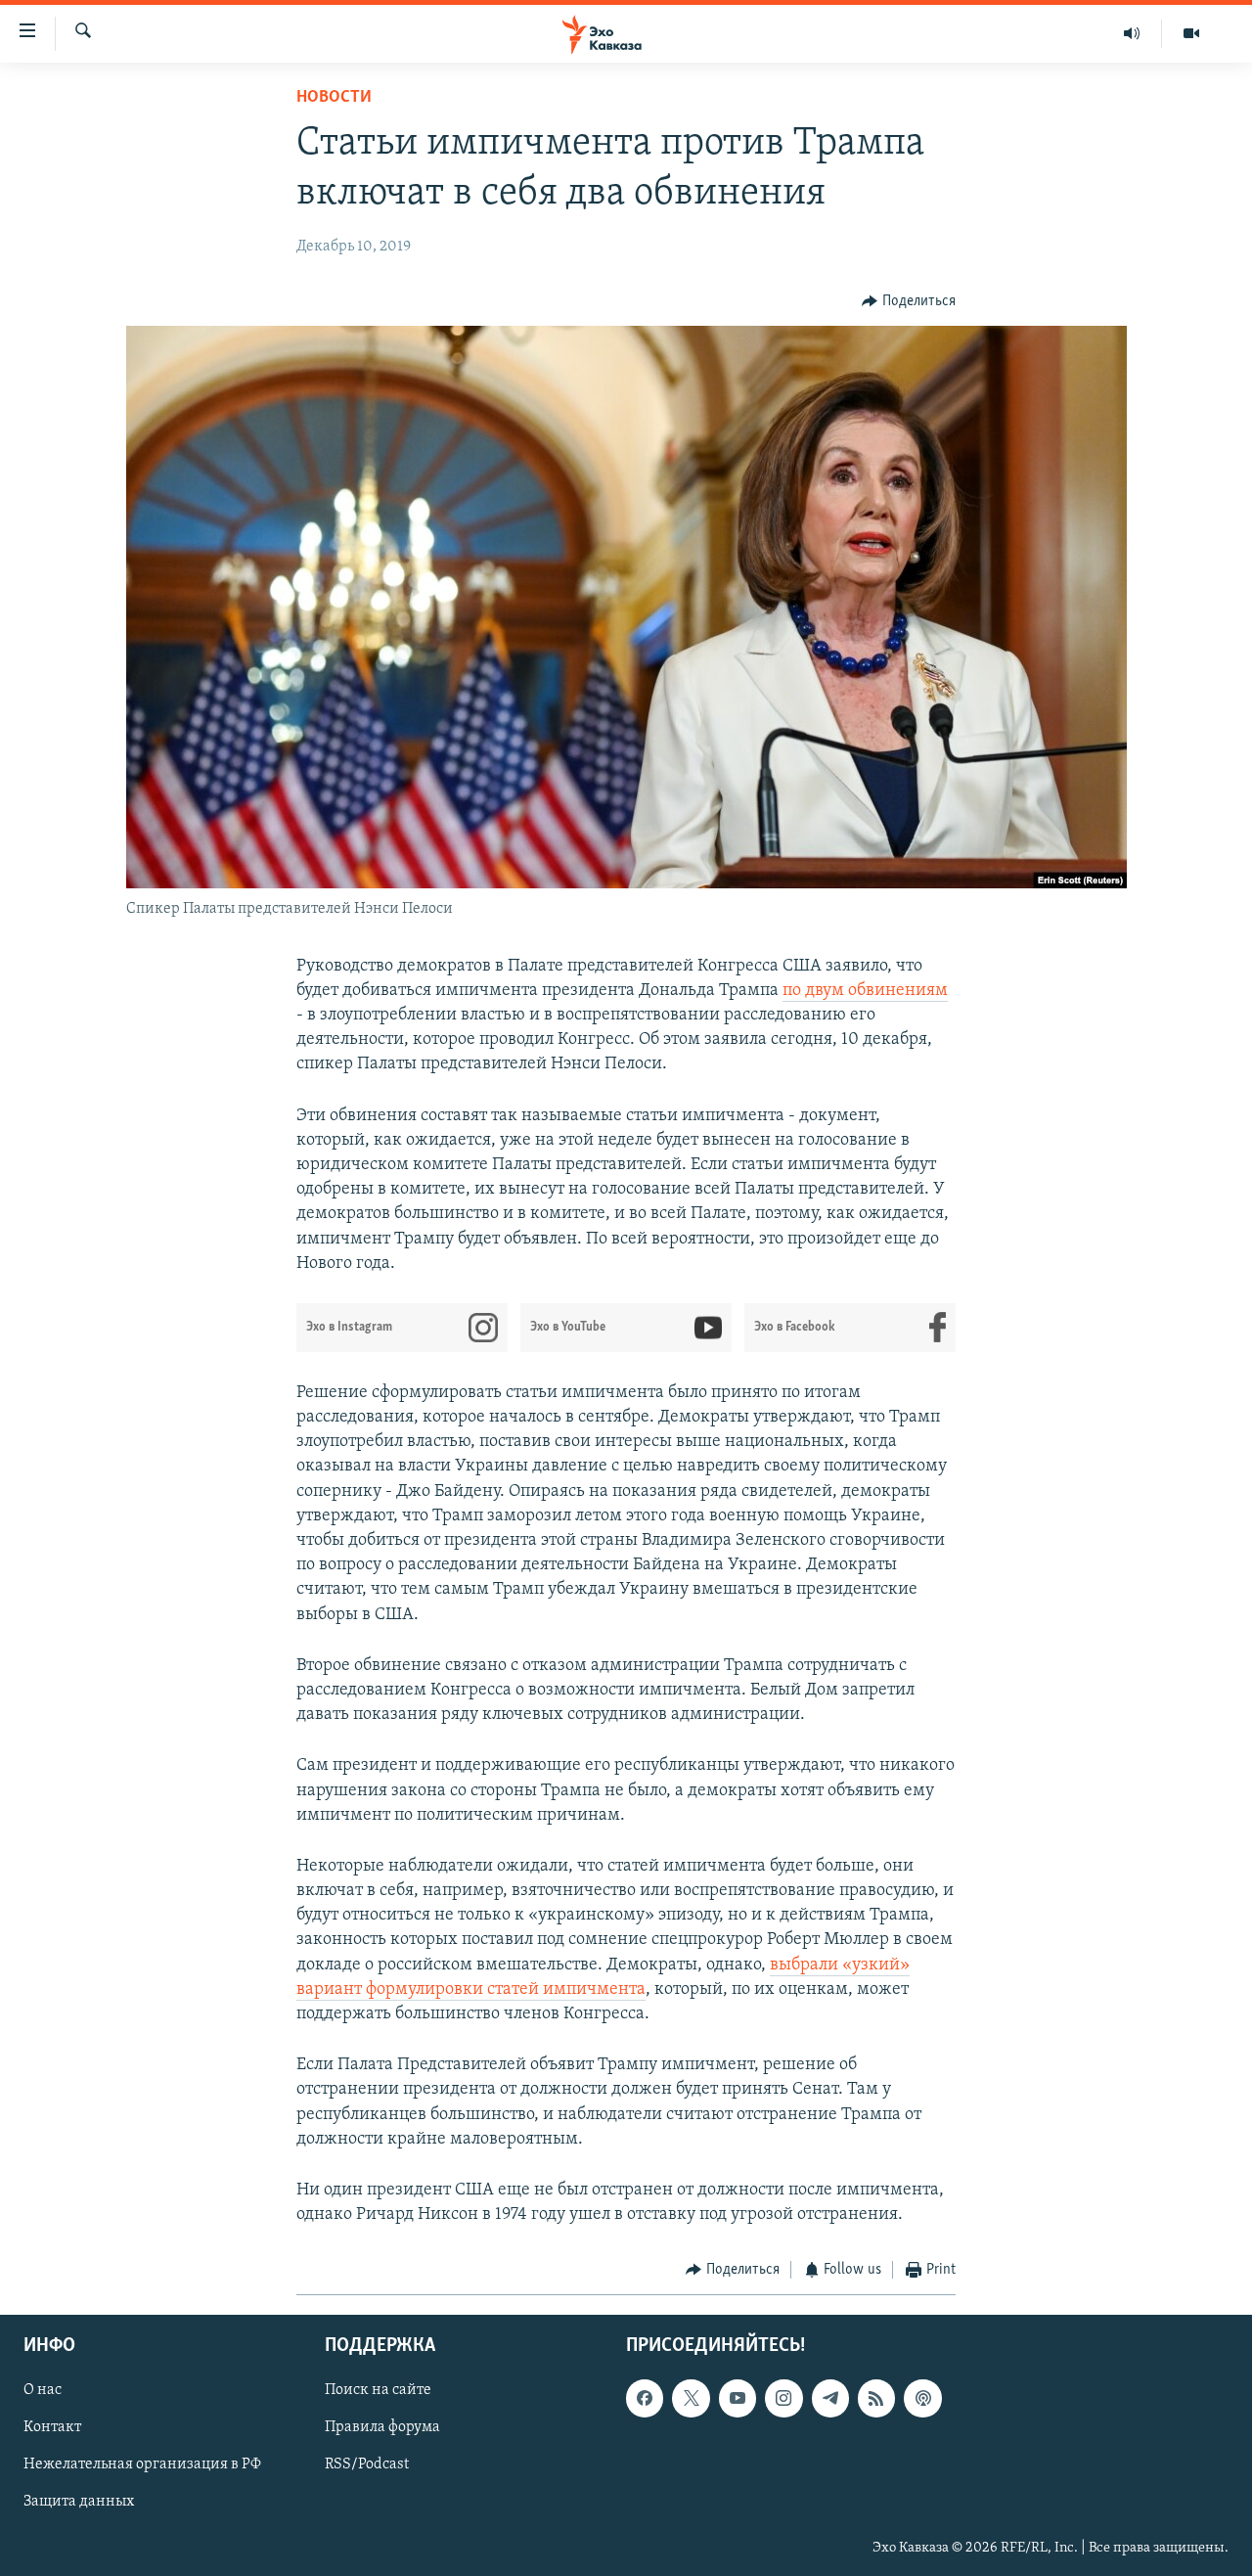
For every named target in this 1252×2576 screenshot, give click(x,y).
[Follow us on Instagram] (783, 2398)
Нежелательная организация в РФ (142, 2464)
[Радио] (1132, 33)
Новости (334, 98)
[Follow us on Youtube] (738, 2398)
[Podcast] (922, 2398)
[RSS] (876, 2398)
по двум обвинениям (865, 991)
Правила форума (382, 2427)
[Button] (909, 301)
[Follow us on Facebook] (645, 2398)
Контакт (52, 2427)
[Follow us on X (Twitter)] (691, 2398)
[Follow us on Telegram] (830, 2398)
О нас (43, 2390)
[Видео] (1191, 33)
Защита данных (79, 2502)
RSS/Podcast (367, 2464)
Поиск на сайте (378, 2390)
